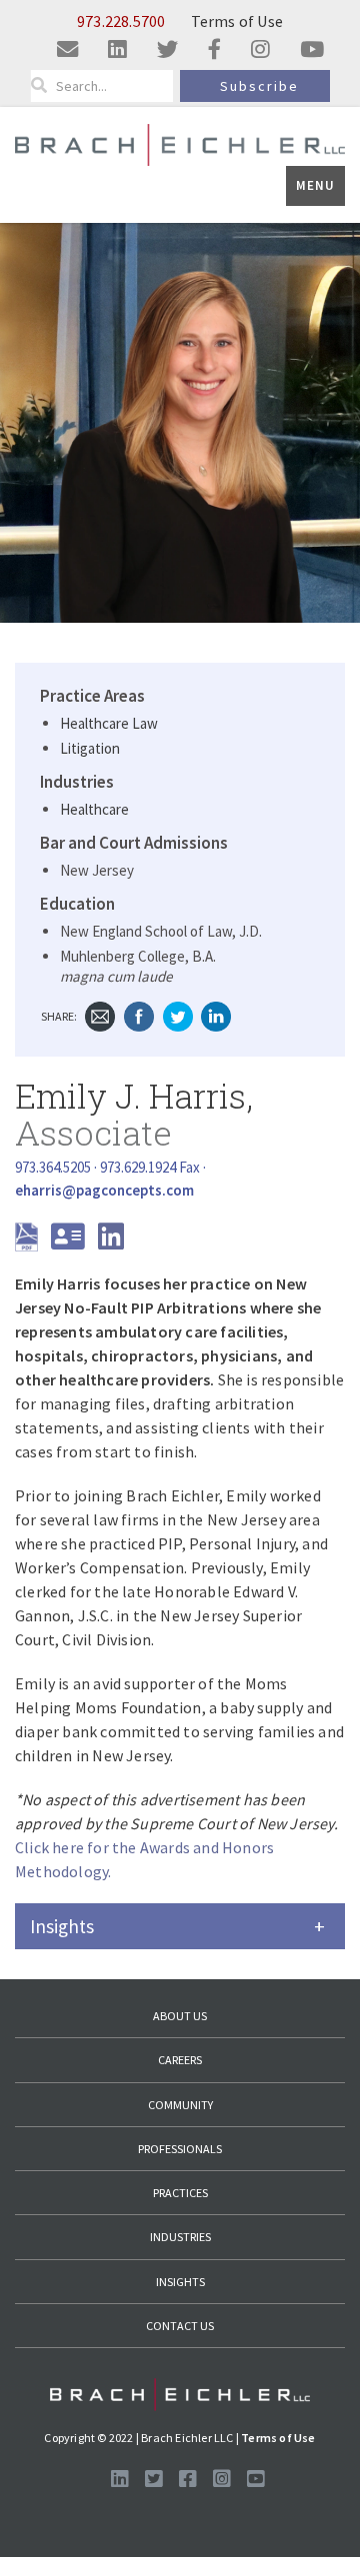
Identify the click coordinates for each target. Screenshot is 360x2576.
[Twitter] (178, 1014)
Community (180, 2105)
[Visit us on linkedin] (117, 50)
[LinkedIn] (216, 1014)
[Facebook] (139, 1014)
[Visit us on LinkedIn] (119, 2480)
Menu (315, 185)
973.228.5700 (121, 21)
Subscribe (259, 86)
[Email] (100, 1014)
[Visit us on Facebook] (187, 2480)
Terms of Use (237, 21)
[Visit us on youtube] (312, 50)
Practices (180, 2193)
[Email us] (67, 50)
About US (180, 2016)
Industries (180, 2237)
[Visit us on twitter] (167, 50)
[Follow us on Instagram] (221, 2480)
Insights (180, 2282)
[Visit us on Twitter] (153, 2480)
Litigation (90, 748)
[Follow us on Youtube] (255, 2480)
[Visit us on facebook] (214, 50)
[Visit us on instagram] (260, 50)
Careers (180, 2060)
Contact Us (180, 2326)
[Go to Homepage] (180, 2395)
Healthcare (94, 809)
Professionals (180, 2149)
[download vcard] (73, 1242)
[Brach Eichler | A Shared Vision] (180, 143)
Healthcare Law (109, 723)
